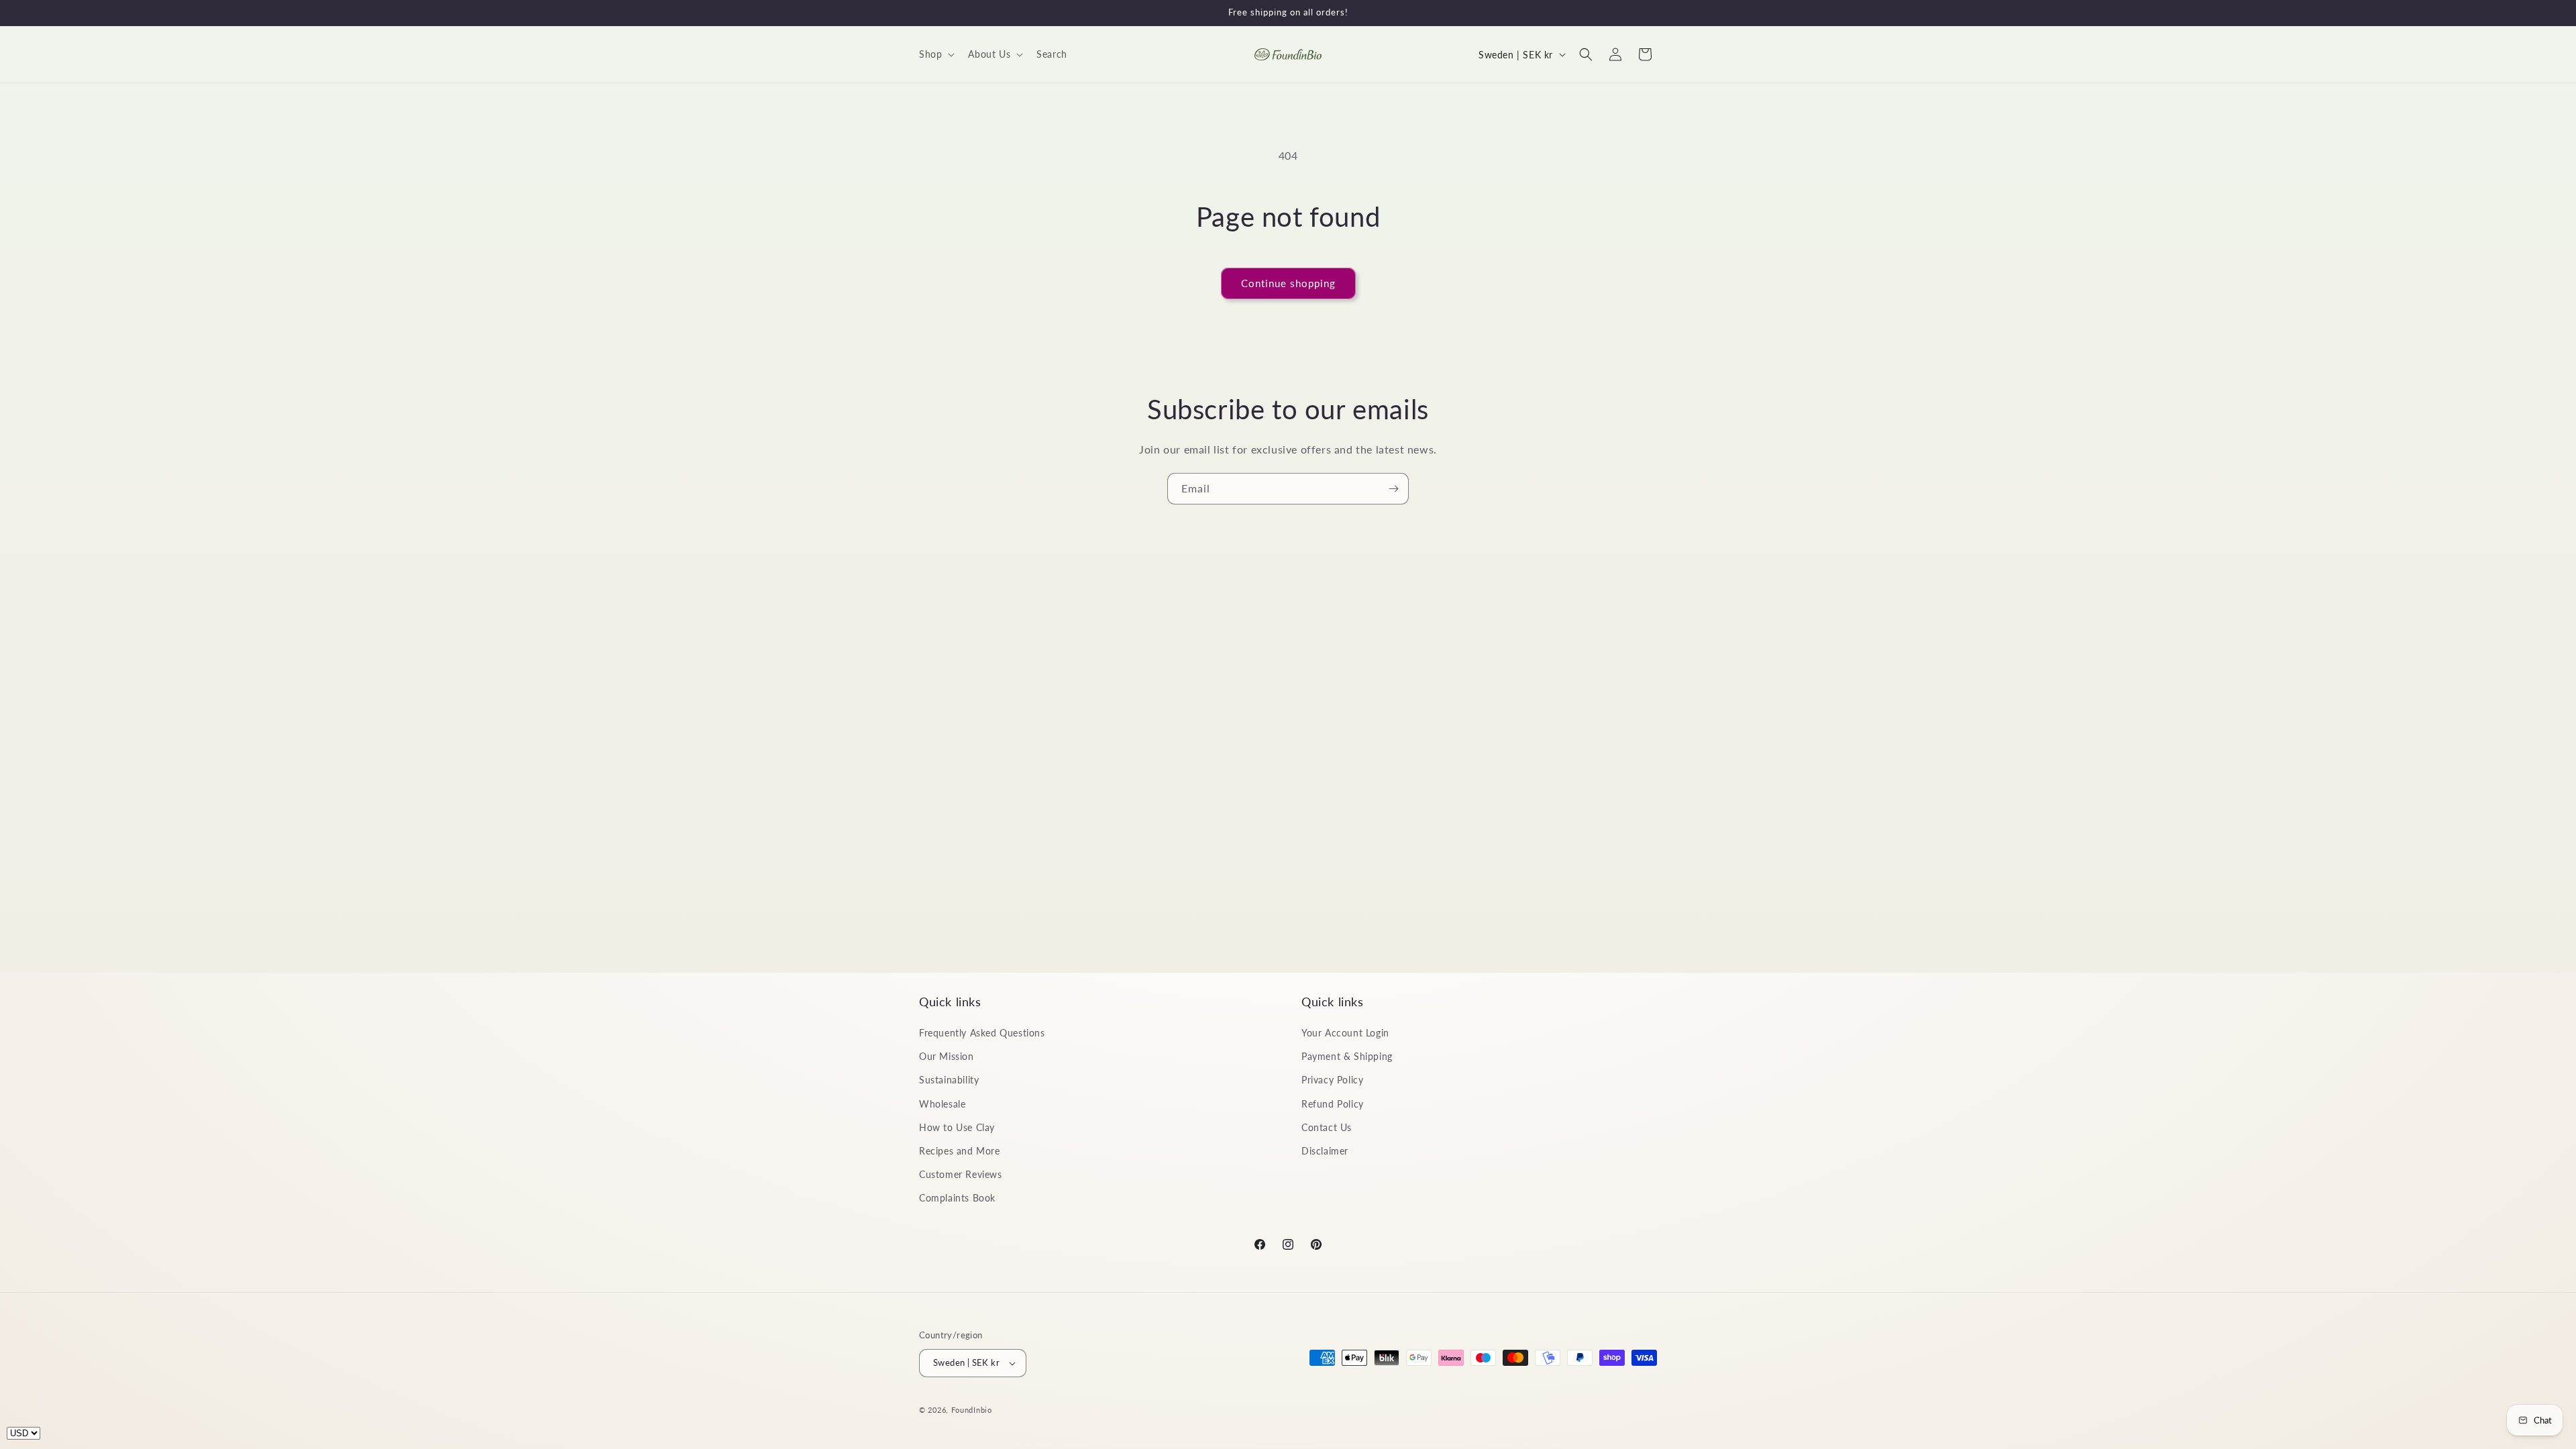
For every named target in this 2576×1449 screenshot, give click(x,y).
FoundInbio (972, 1410)
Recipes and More (960, 1151)
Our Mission (947, 1057)
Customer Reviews (961, 1175)
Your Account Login (1345, 1033)
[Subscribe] (1393, 489)
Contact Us (1327, 1127)
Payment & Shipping (1347, 1057)
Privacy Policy (1332, 1080)
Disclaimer (1325, 1151)
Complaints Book (957, 1198)
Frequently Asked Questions (982, 1033)
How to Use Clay (957, 1127)
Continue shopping (1288, 283)
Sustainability (949, 1080)
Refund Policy (1333, 1104)
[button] (935, 54)
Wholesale (942, 1104)
